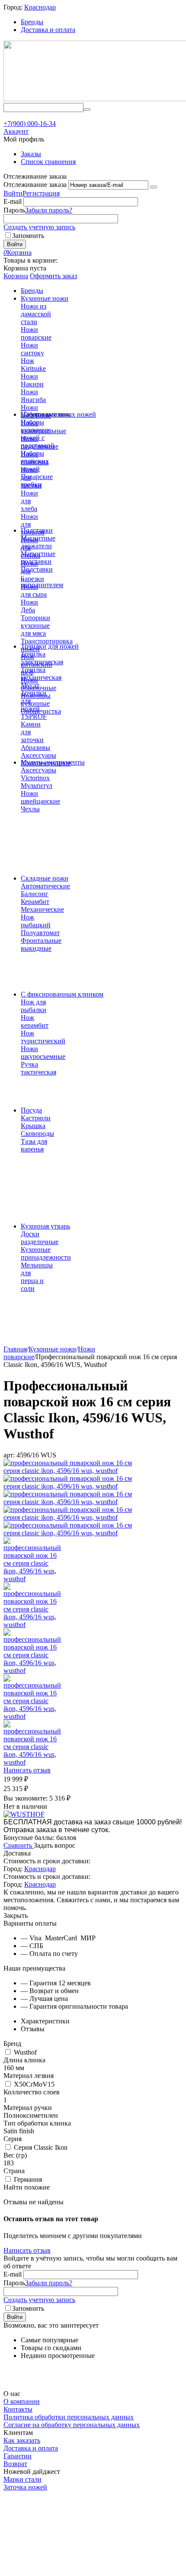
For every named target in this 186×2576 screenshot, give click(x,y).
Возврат (15, 2464)
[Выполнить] (154, 187)
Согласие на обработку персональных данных (72, 2425)
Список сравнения (48, 162)
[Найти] (87, 109)
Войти (13, 193)
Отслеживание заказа (35, 185)
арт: (9, 1455)
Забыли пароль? (49, 210)
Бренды (32, 22)
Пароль (14, 210)
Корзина (16, 276)
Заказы (31, 154)
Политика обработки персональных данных (69, 2417)
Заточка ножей (25, 2487)
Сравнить (19, 1845)
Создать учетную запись (39, 227)
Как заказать (22, 2440)
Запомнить (28, 236)
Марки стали (22, 2479)
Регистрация (41, 193)
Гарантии (18, 2456)
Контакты (18, 2409)
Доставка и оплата (48, 30)
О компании (22, 2401)
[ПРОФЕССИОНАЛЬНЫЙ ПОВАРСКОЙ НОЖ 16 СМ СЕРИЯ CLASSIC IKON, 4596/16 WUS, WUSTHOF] (74, 1471)
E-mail (13, 201)
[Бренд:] (24, 1814)
